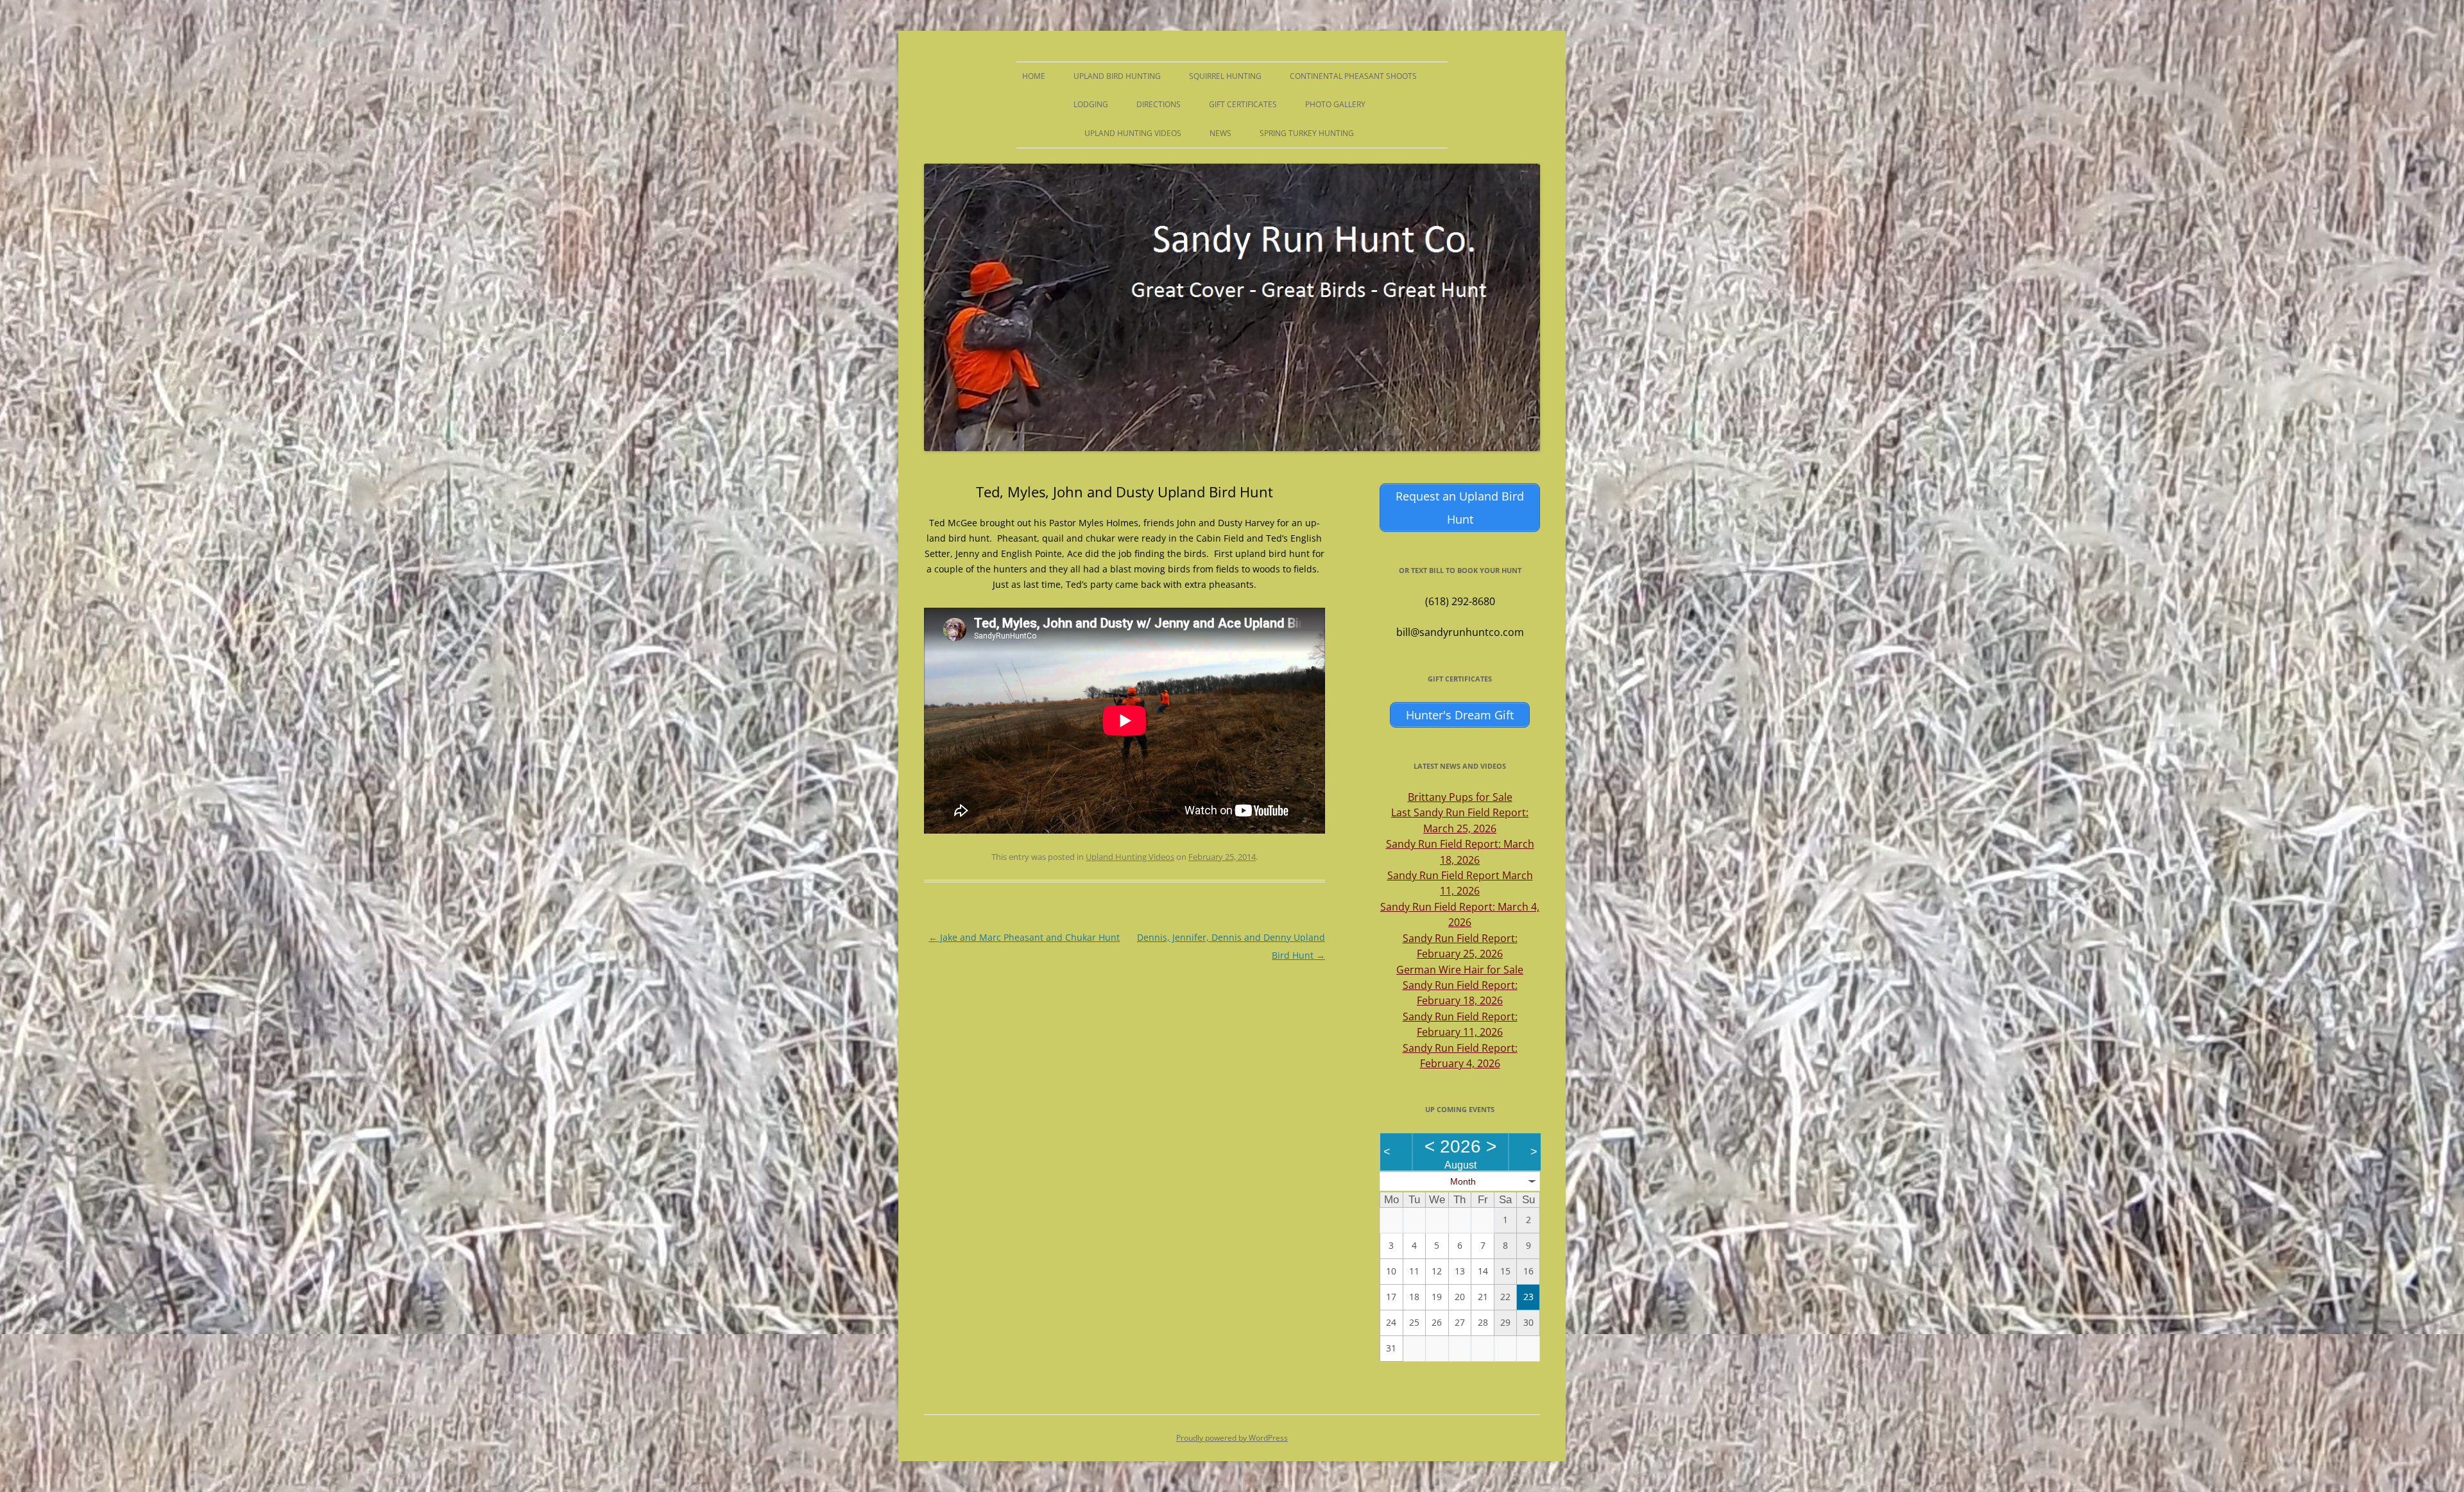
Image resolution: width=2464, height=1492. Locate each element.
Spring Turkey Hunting (1307, 133)
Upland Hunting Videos (1133, 133)
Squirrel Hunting (1225, 76)
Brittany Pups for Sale (1460, 797)
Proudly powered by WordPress (1232, 1438)
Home (1034, 76)
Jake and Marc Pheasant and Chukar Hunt (1024, 937)
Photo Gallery (1335, 104)
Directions (1159, 104)
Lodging (1091, 104)
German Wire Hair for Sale (1460, 970)
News (1220, 133)
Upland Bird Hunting (1117, 76)
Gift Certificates (1243, 104)
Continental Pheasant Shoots (1353, 76)
